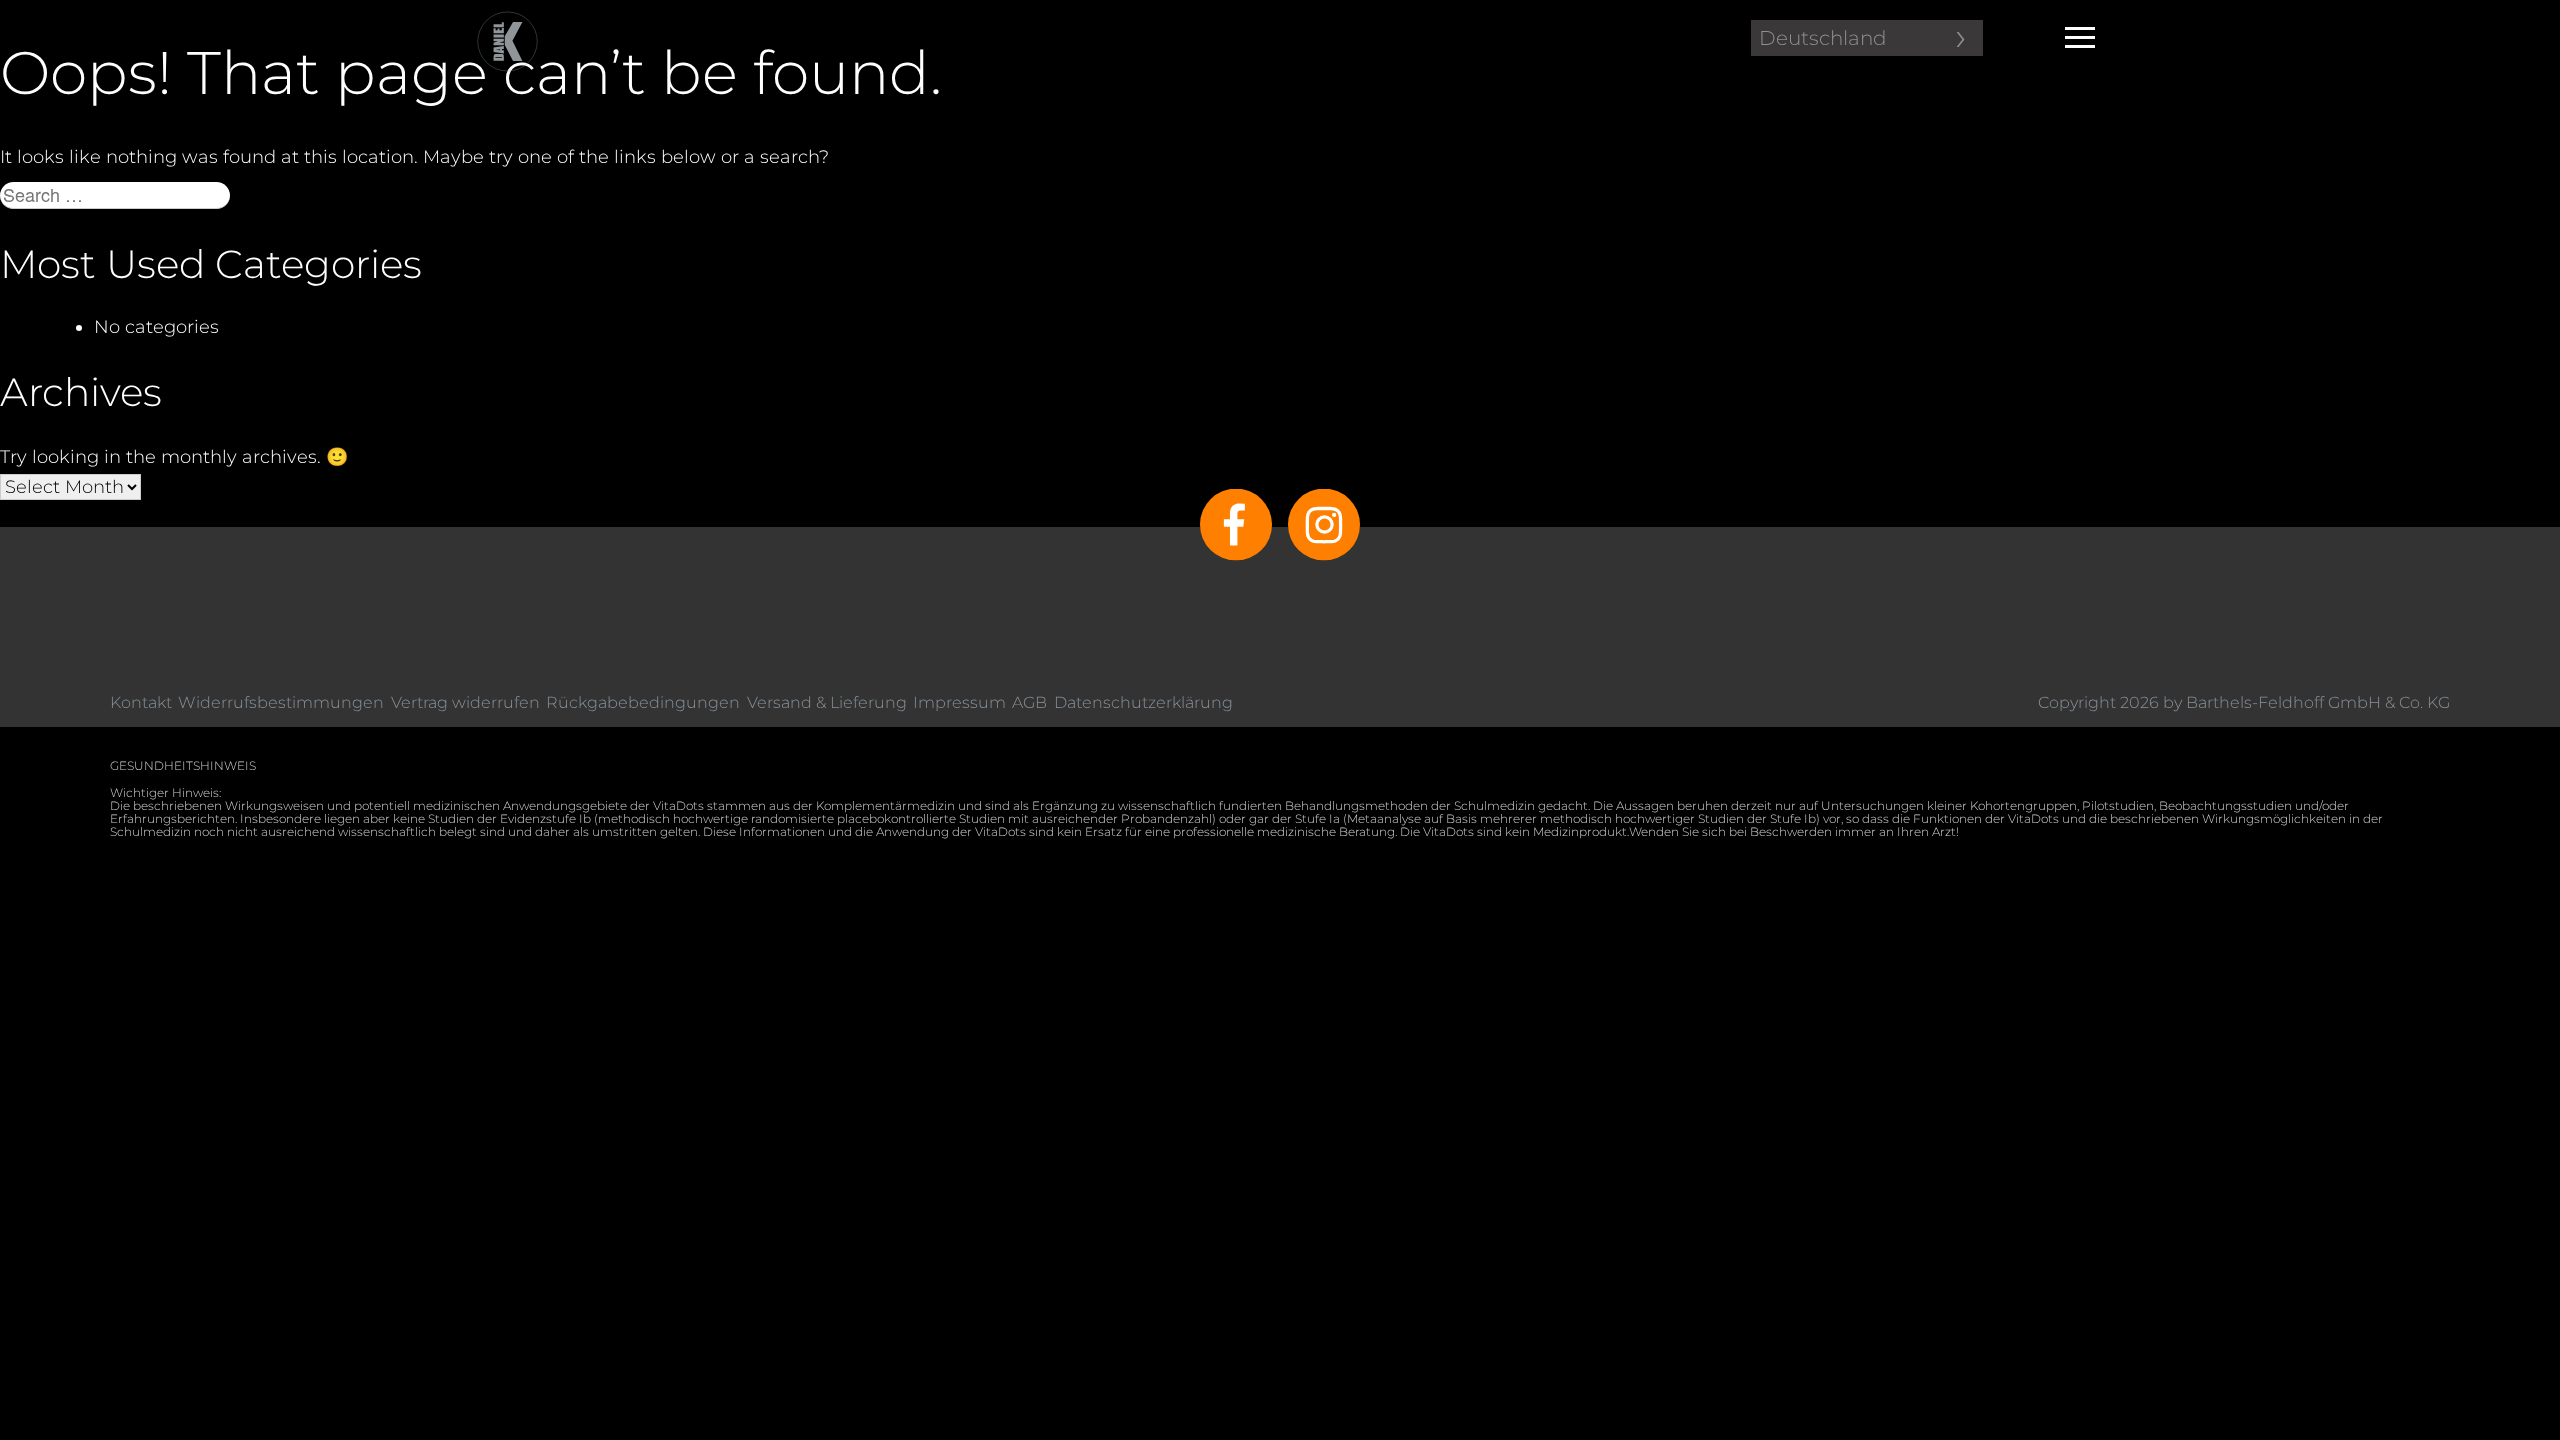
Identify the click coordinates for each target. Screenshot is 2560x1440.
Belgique (1784, 93)
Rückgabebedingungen (643, 702)
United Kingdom (1823, 275)
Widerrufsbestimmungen (281, 702)
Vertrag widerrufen (465, 702)
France (1773, 145)
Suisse (1770, 223)
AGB (1029, 702)
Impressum (959, 702)
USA (1760, 301)
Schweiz (1780, 197)
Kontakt (141, 702)
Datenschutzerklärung (1143, 702)
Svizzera (1778, 249)
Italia (1763, 171)
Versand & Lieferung (827, 702)
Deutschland (1823, 38)
